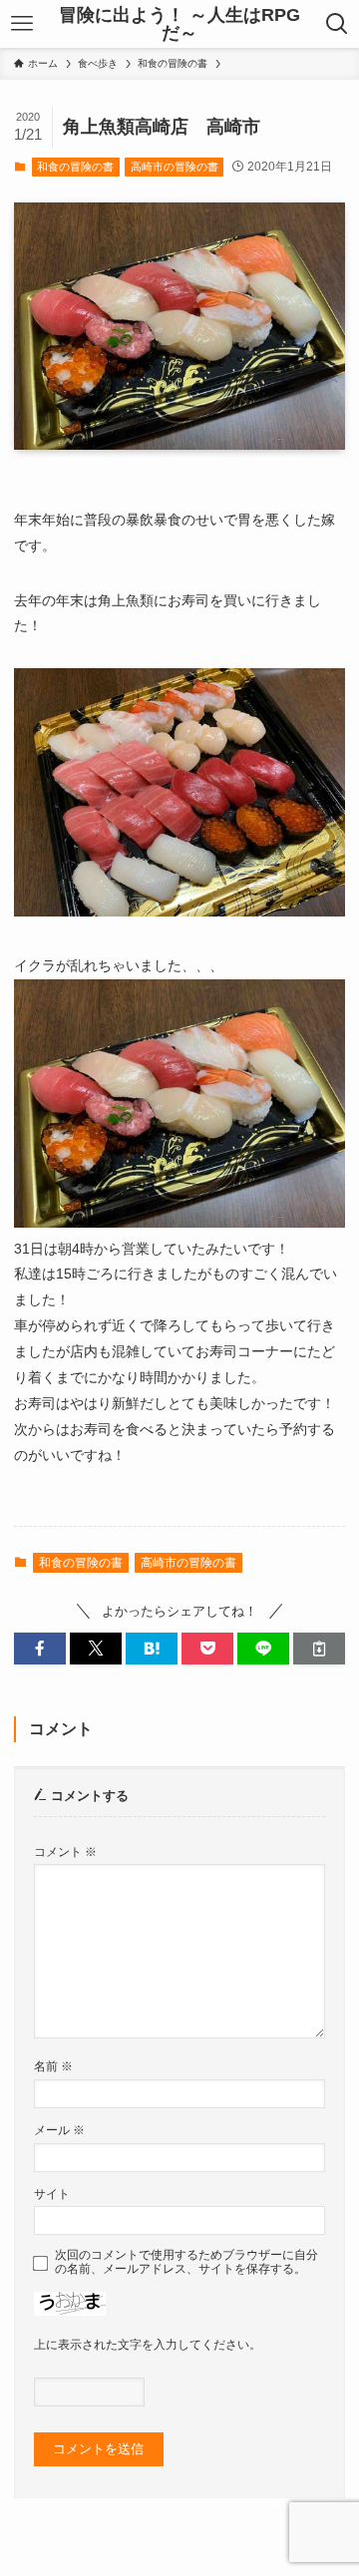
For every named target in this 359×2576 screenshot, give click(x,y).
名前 (53, 2066)
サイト (52, 2194)
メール (59, 2130)
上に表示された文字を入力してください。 (148, 2344)
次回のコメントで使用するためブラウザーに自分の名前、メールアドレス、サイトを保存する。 (186, 2261)
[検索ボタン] (337, 24)
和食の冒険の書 (75, 167)
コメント (65, 1851)
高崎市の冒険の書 (175, 167)
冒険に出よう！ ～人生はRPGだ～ (179, 24)
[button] (40, 1649)
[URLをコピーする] (319, 1649)
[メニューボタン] (22, 24)
